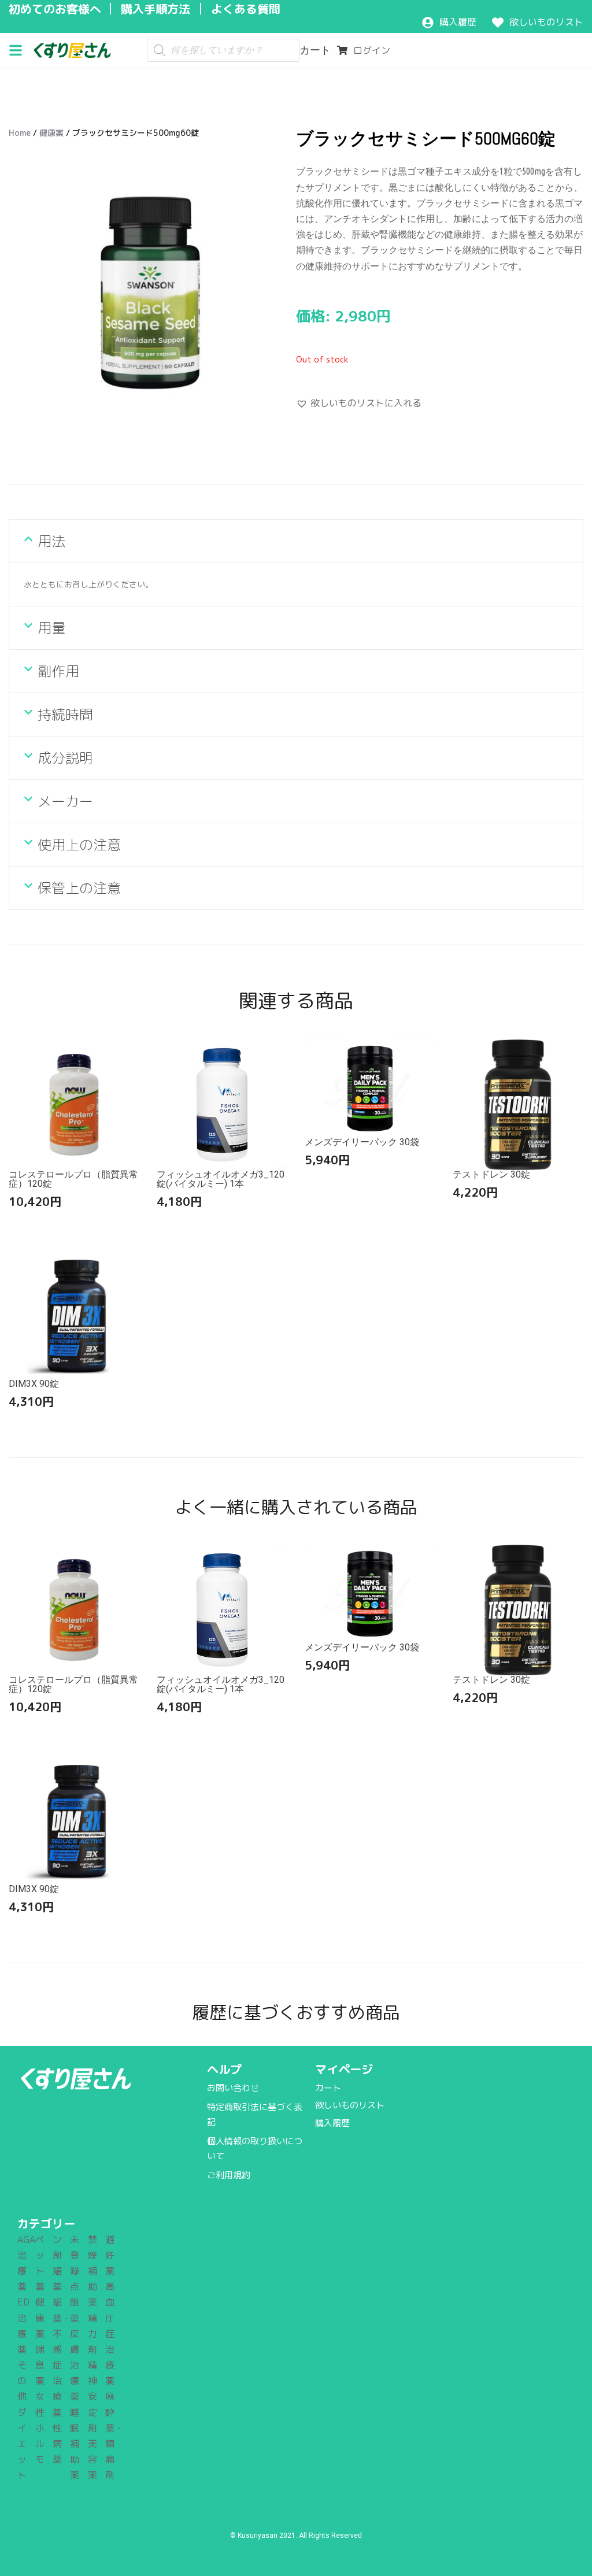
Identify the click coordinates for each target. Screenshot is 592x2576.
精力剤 (92, 2334)
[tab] (296, 541)
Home (20, 133)
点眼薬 (75, 2302)
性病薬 (57, 2444)
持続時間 (65, 715)
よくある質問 (246, 9)
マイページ (344, 2069)
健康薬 (51, 133)
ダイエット (22, 2444)
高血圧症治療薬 (110, 2333)
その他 (22, 2381)
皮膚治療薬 (75, 2365)
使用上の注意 (79, 845)
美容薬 (92, 2459)
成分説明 (65, 758)
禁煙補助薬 (92, 2271)
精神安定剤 (92, 2397)
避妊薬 (110, 2255)
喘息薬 (40, 2365)
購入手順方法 (156, 9)
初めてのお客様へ (55, 9)
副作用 (58, 671)
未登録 (75, 2255)
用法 (51, 541)
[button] (20, 49)
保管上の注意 (79, 888)
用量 (51, 628)
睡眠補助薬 (75, 2444)
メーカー (65, 801)
